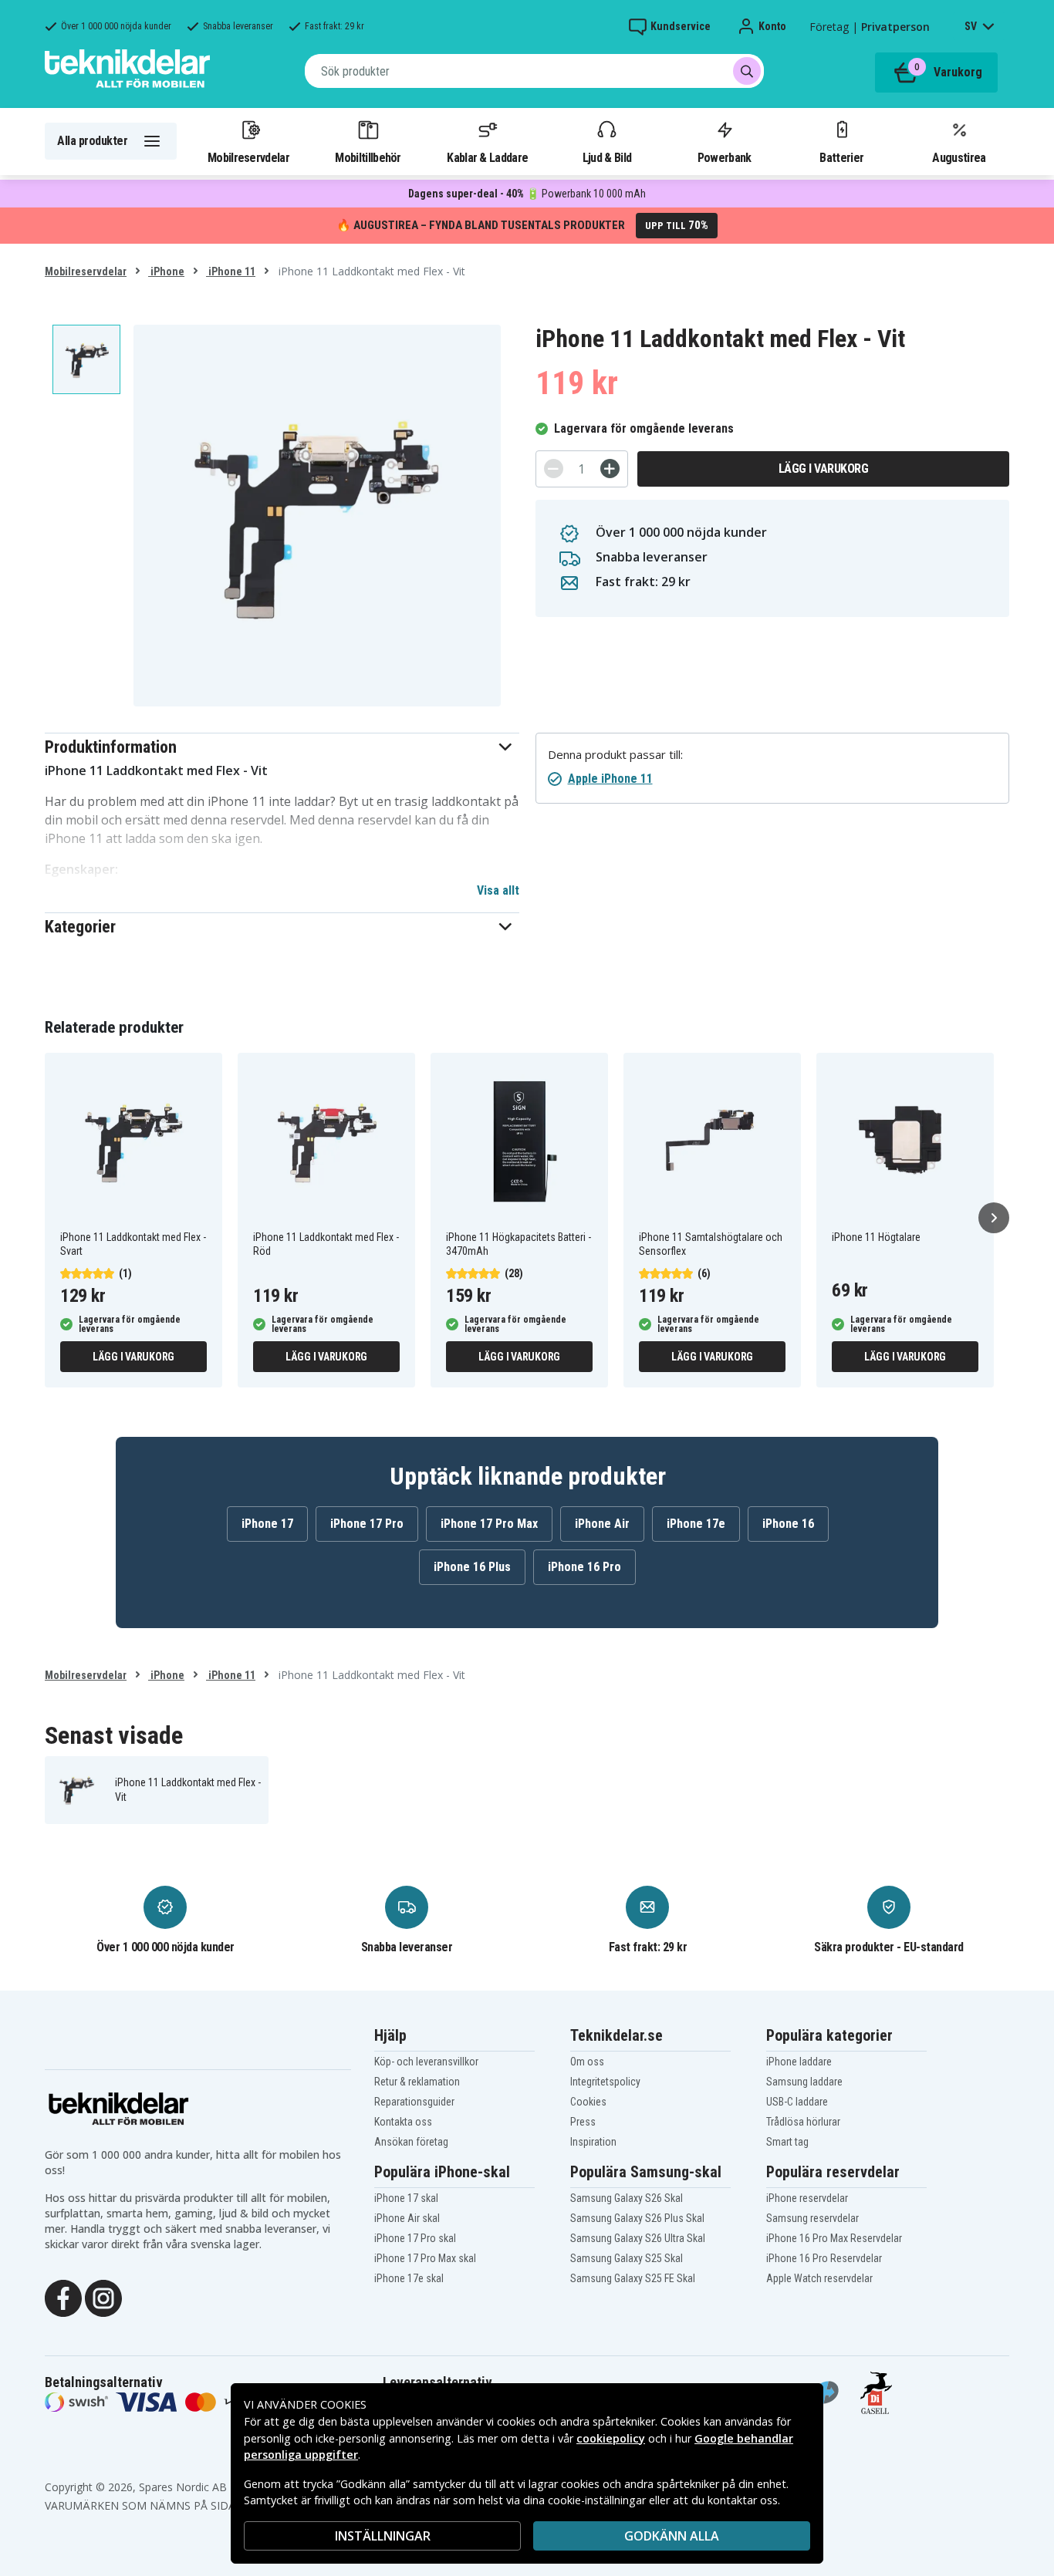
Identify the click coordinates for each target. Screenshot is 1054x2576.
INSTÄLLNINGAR (383, 2536)
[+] (610, 469)
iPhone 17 (267, 1524)
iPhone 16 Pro (584, 1567)
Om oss (587, 2062)
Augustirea (959, 157)
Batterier (841, 157)
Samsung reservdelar (812, 2218)
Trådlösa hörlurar (803, 2122)
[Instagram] (103, 2297)
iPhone (166, 271)
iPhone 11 (231, 271)
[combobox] (534, 71)
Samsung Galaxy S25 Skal (627, 2258)
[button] (282, 747)
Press (583, 2122)
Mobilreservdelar (248, 157)
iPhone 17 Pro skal (415, 2238)
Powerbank (725, 157)
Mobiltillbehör (368, 157)
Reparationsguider (414, 2102)
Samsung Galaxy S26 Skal (627, 2198)
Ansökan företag (411, 2142)
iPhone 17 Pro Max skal (425, 2258)
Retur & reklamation (417, 2082)
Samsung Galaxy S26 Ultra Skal (638, 2238)
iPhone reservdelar (807, 2198)
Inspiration (593, 2142)
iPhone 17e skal (409, 2278)
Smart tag (787, 2142)
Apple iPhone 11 (610, 779)
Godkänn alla (672, 2536)
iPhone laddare (799, 2062)
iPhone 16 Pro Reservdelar (824, 2258)
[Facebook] (63, 2297)
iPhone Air (602, 1524)
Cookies (588, 2102)
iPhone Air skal (407, 2218)
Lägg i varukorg (824, 469)
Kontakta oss (403, 2122)
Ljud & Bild (607, 157)
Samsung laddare (804, 2082)
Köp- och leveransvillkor (426, 2062)
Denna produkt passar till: (615, 755)
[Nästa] (994, 1218)
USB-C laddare (797, 2102)
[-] (554, 469)
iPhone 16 (788, 1524)
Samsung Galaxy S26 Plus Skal (637, 2218)
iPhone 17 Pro (367, 1524)
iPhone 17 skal (406, 2198)
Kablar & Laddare (487, 157)
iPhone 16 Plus (472, 1567)
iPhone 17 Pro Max (489, 1524)
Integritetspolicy (605, 2082)
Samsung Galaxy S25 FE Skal (633, 2278)
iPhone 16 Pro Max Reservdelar (834, 2238)
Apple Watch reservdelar (819, 2278)
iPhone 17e (696, 1524)
